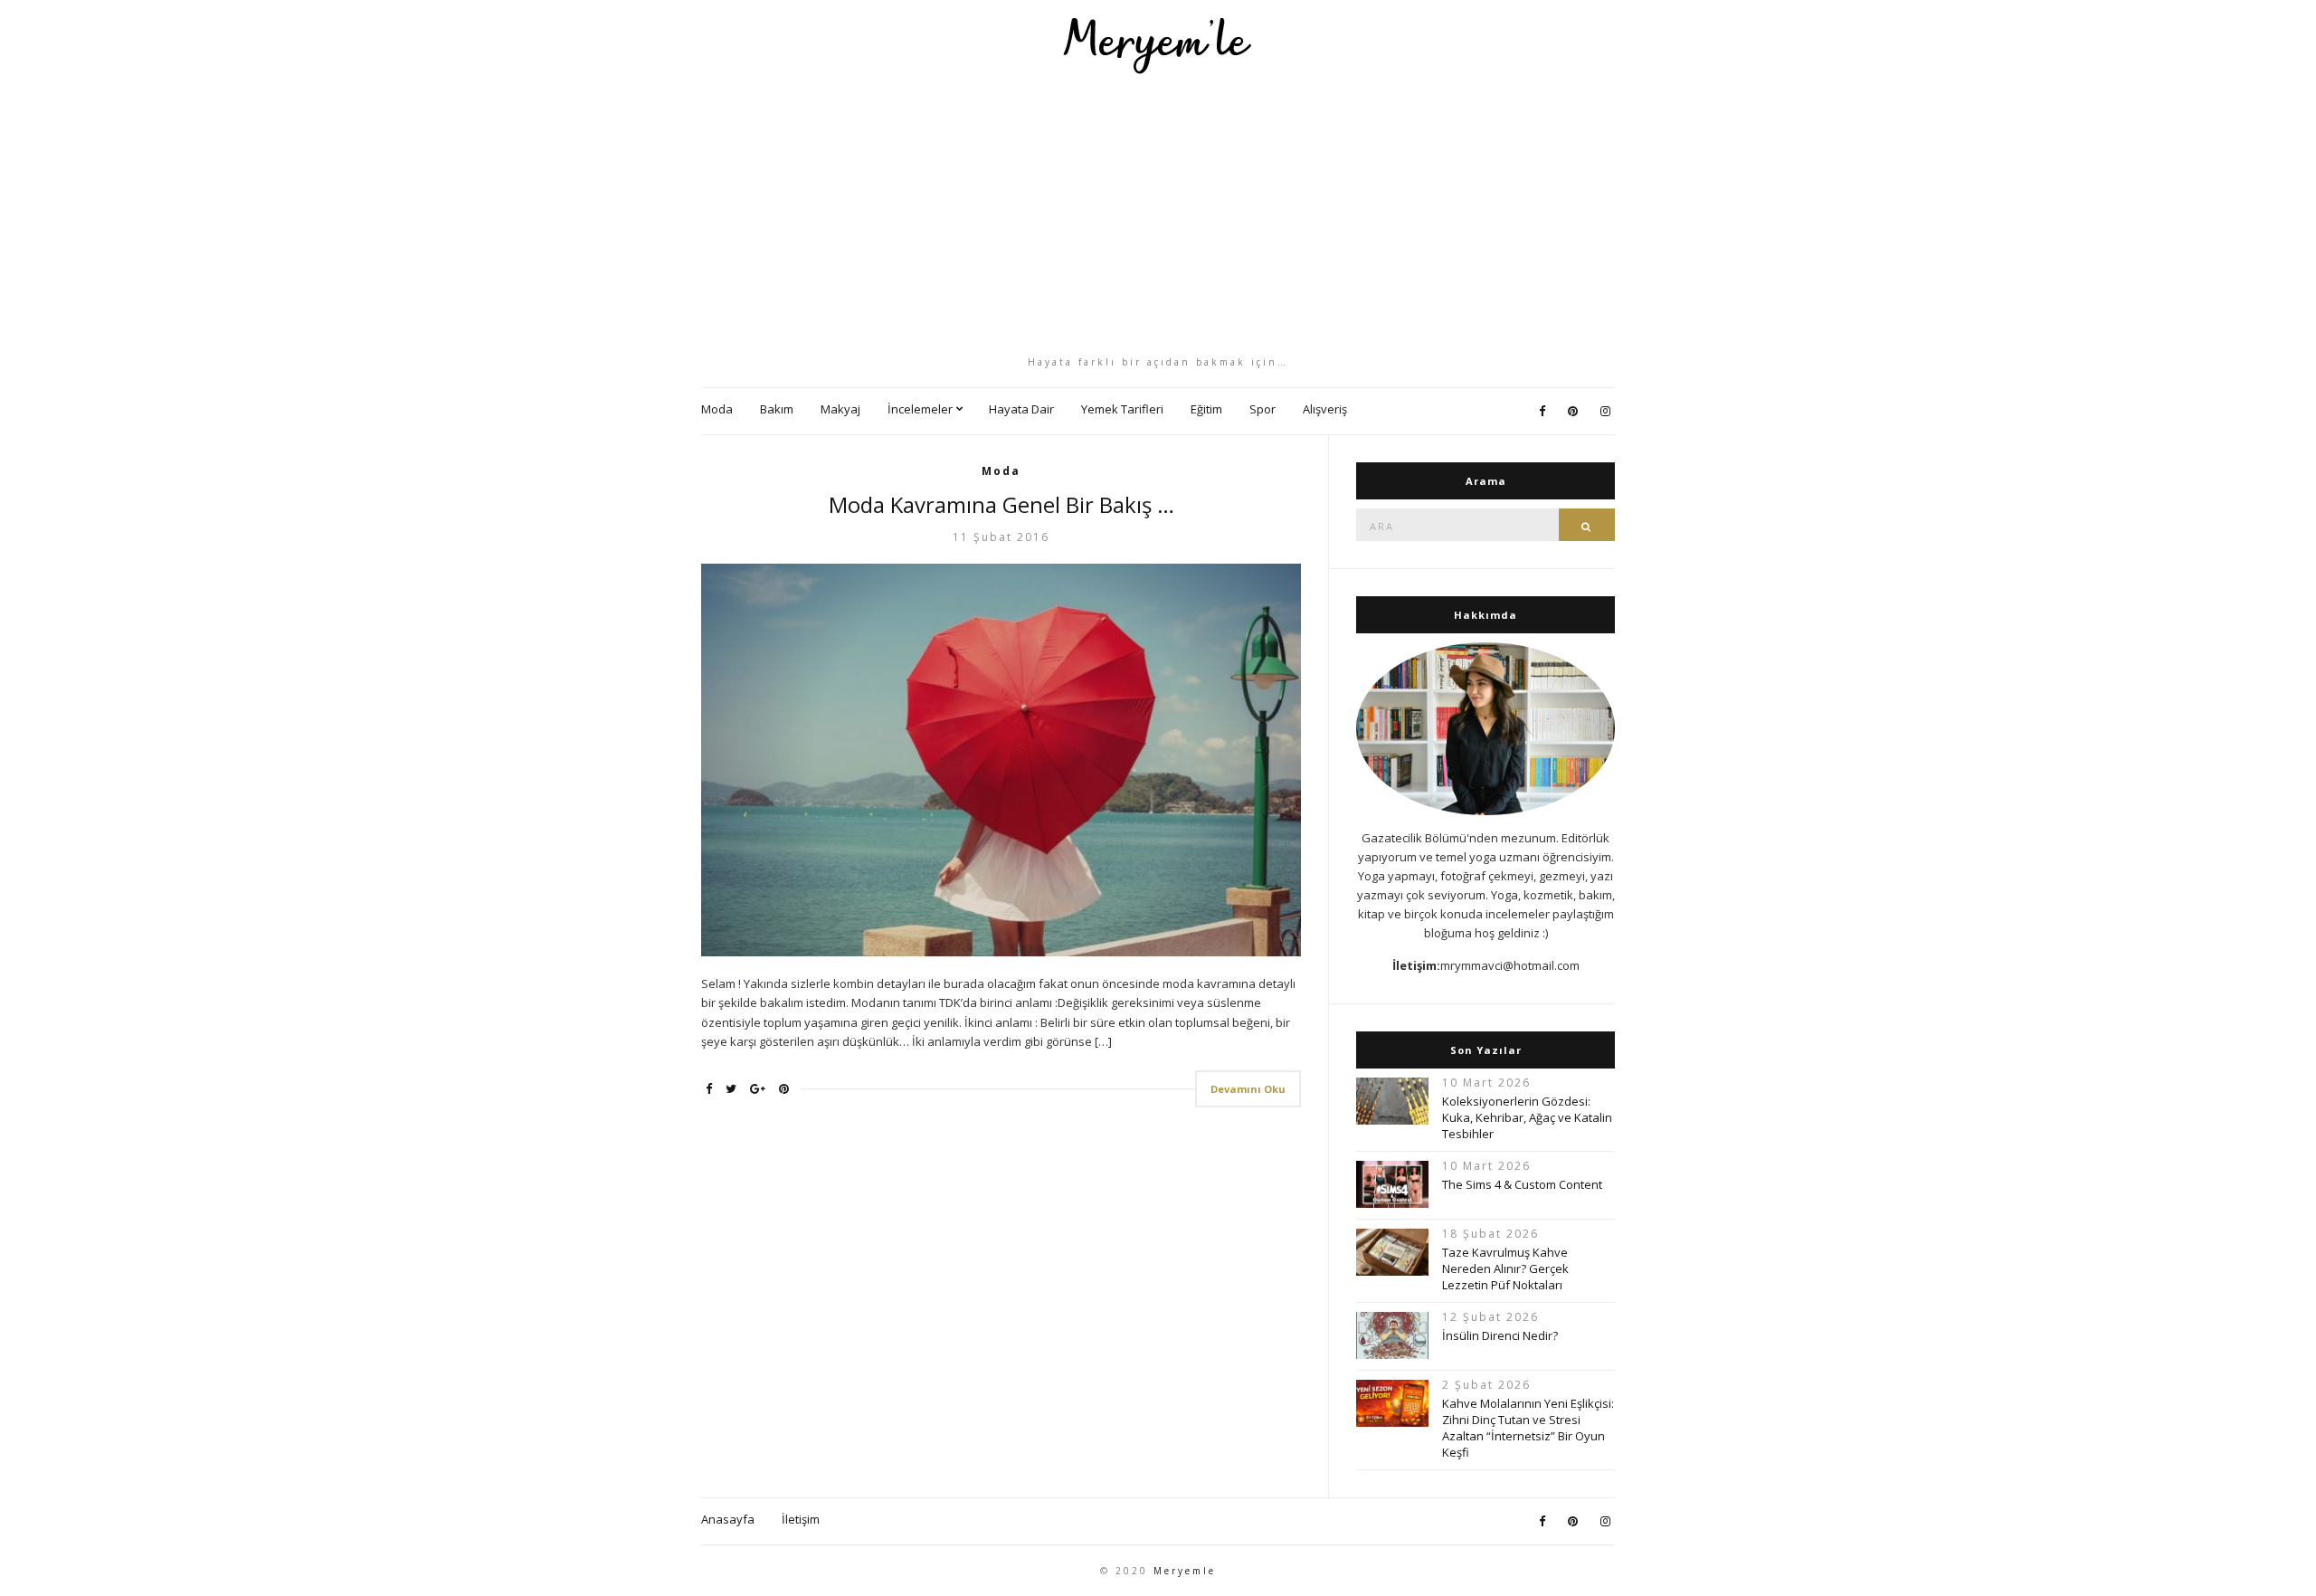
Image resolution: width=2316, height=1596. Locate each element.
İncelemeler (920, 409)
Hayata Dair (1021, 409)
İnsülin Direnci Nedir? (1500, 1335)
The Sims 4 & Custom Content (1522, 1184)
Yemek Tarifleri (1122, 409)
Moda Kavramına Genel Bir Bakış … (1001, 504)
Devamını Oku (1248, 1089)
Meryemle (1185, 1571)
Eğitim (1206, 409)
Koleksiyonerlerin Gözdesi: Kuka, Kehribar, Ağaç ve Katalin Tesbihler (1527, 1117)
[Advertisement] (1158, 214)
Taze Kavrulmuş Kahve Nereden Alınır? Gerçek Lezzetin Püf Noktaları (1505, 1268)
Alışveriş (1325, 409)
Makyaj (840, 409)
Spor (1262, 409)
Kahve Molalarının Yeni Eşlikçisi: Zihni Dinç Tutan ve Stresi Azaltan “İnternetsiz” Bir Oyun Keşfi (1528, 1428)
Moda (717, 409)
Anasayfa (728, 1519)
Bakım (777, 409)
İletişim (801, 1519)
